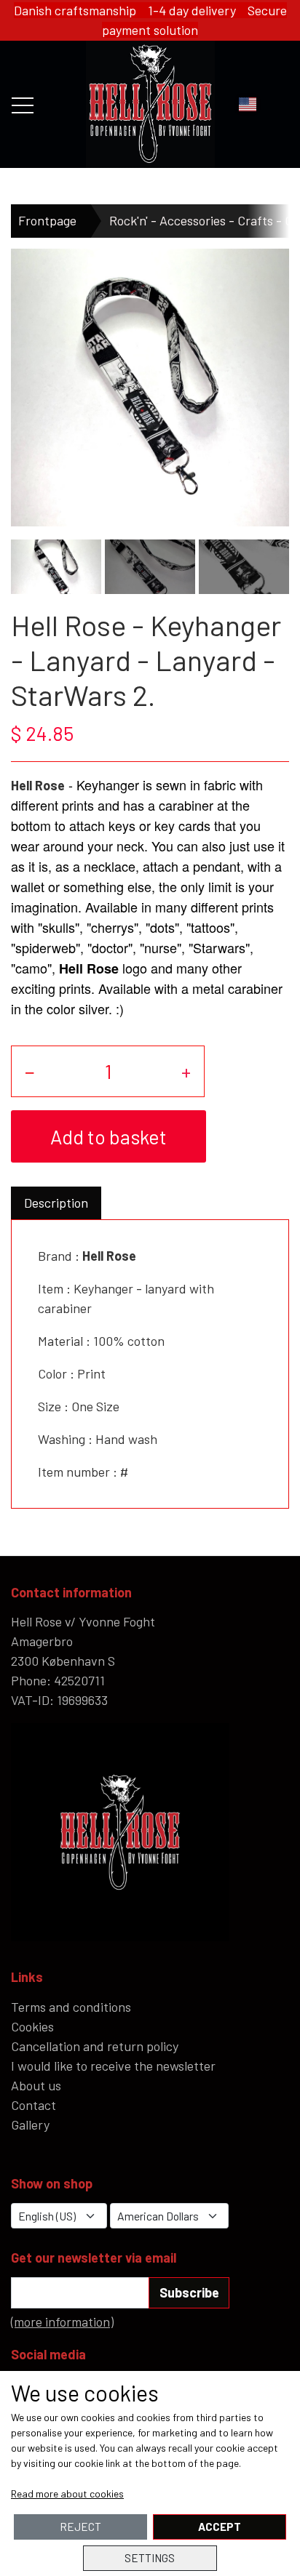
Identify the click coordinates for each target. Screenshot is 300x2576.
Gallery (30, 2124)
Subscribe (189, 2292)
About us (36, 2085)
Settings (150, 2558)
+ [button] (186, 1071)
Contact (33, 2105)
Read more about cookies (67, 2493)
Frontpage (47, 220)
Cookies (32, 2026)
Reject (80, 2527)
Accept (220, 2527)
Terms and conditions (71, 2007)
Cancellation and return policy (95, 2046)
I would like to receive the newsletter (113, 2066)
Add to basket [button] (108, 1136)
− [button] (30, 1071)
